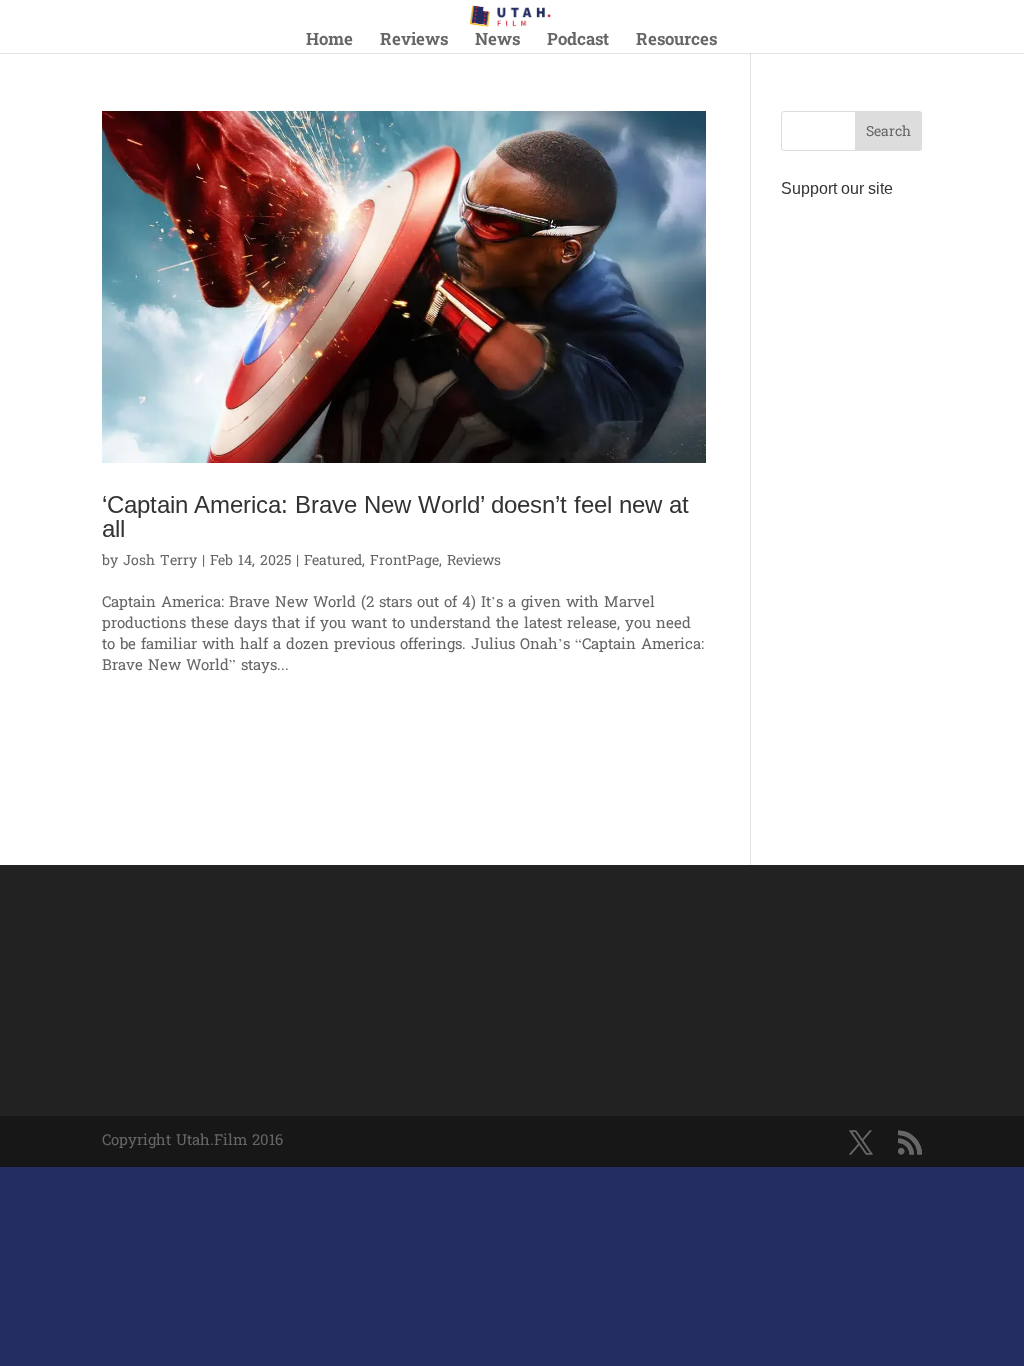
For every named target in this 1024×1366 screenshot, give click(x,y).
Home (329, 43)
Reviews (414, 43)
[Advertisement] (851, 507)
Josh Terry (160, 561)
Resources (676, 43)
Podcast (578, 43)
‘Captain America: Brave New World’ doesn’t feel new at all (395, 516)
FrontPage (404, 561)
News (497, 43)
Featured (333, 561)
